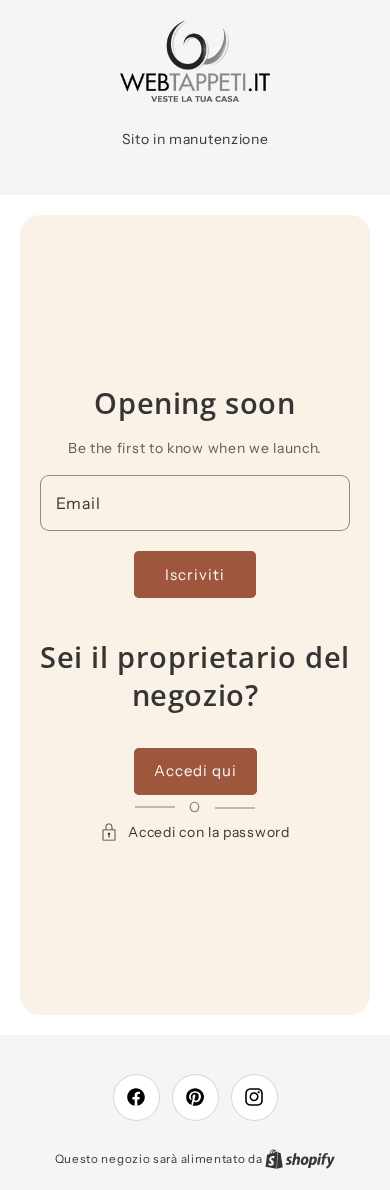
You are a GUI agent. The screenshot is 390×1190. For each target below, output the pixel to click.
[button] (194, 832)
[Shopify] (300, 1158)
